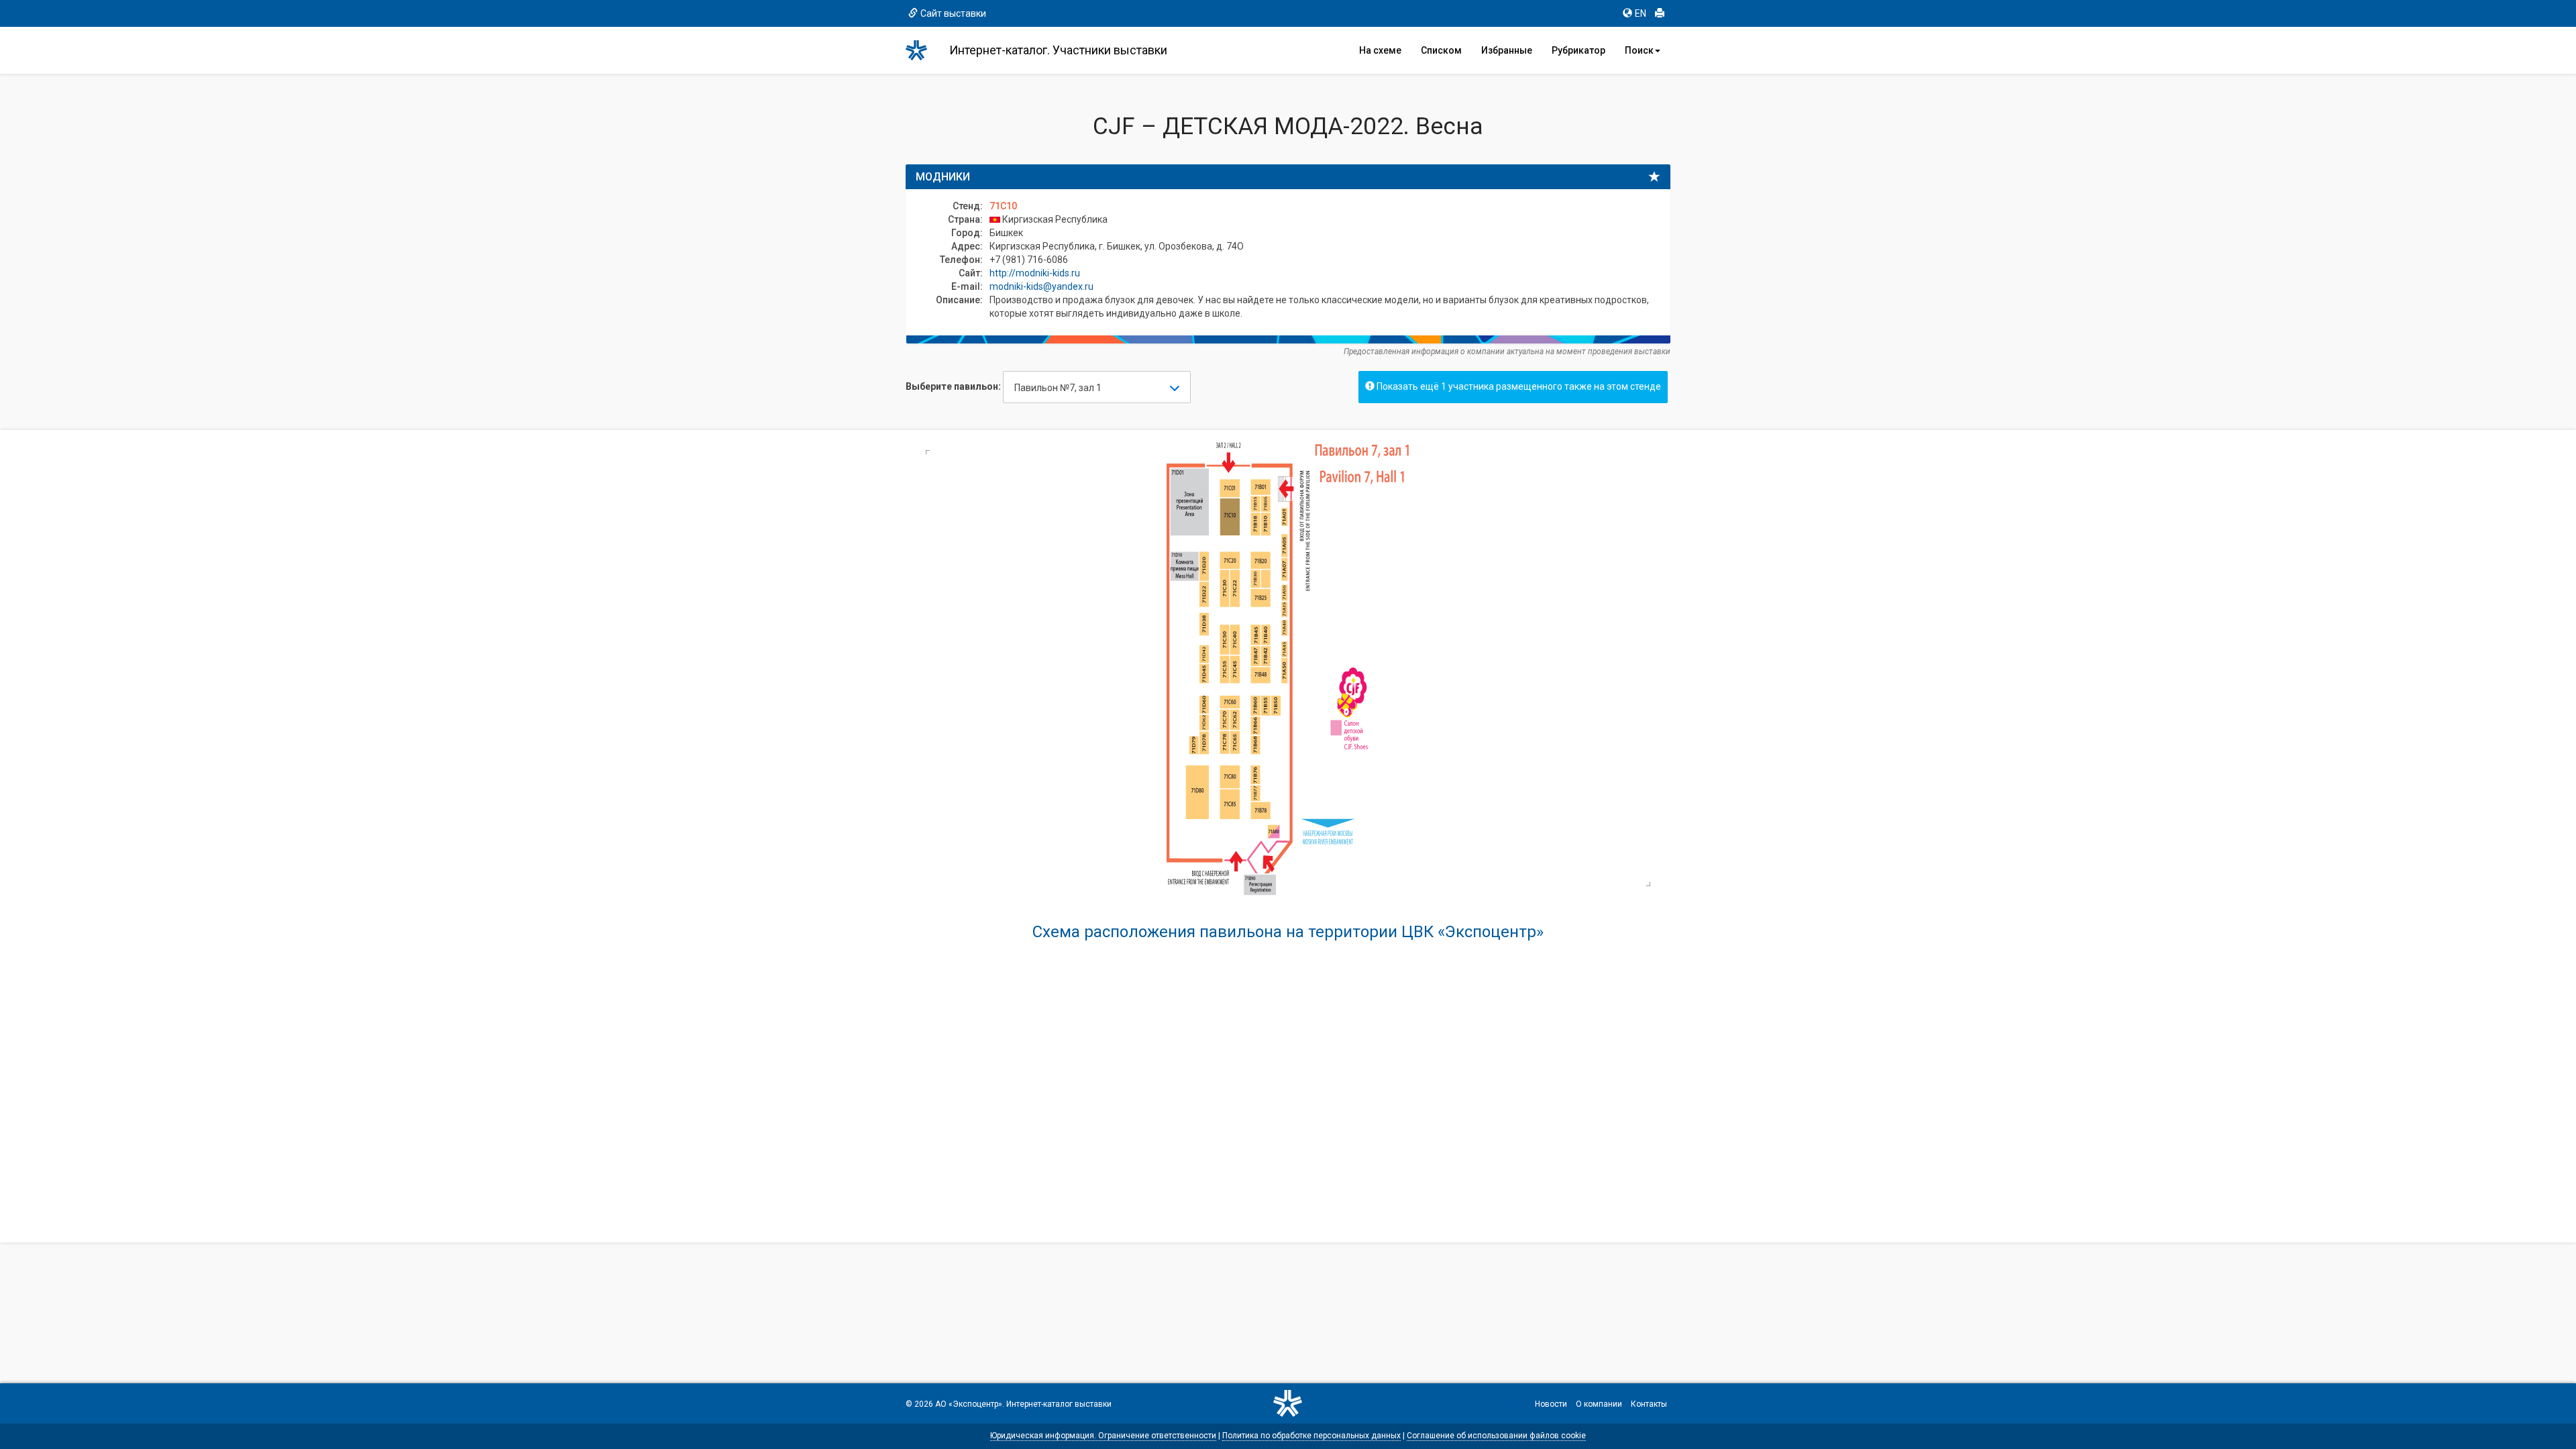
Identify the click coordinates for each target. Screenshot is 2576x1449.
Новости (1551, 1404)
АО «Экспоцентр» (969, 1404)
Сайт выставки (953, 13)
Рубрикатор (1578, 50)
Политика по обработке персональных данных (1311, 1436)
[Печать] (1660, 13)
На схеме (1380, 50)
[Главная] (922, 50)
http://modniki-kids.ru (1035, 273)
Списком (1441, 50)
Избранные (1507, 50)
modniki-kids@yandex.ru (1041, 286)
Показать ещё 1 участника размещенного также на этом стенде (1518, 386)
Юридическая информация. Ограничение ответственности (1103, 1436)
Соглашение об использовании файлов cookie (1496, 1436)
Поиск (1639, 50)
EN (1641, 13)
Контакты (1649, 1404)
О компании (1599, 1404)
